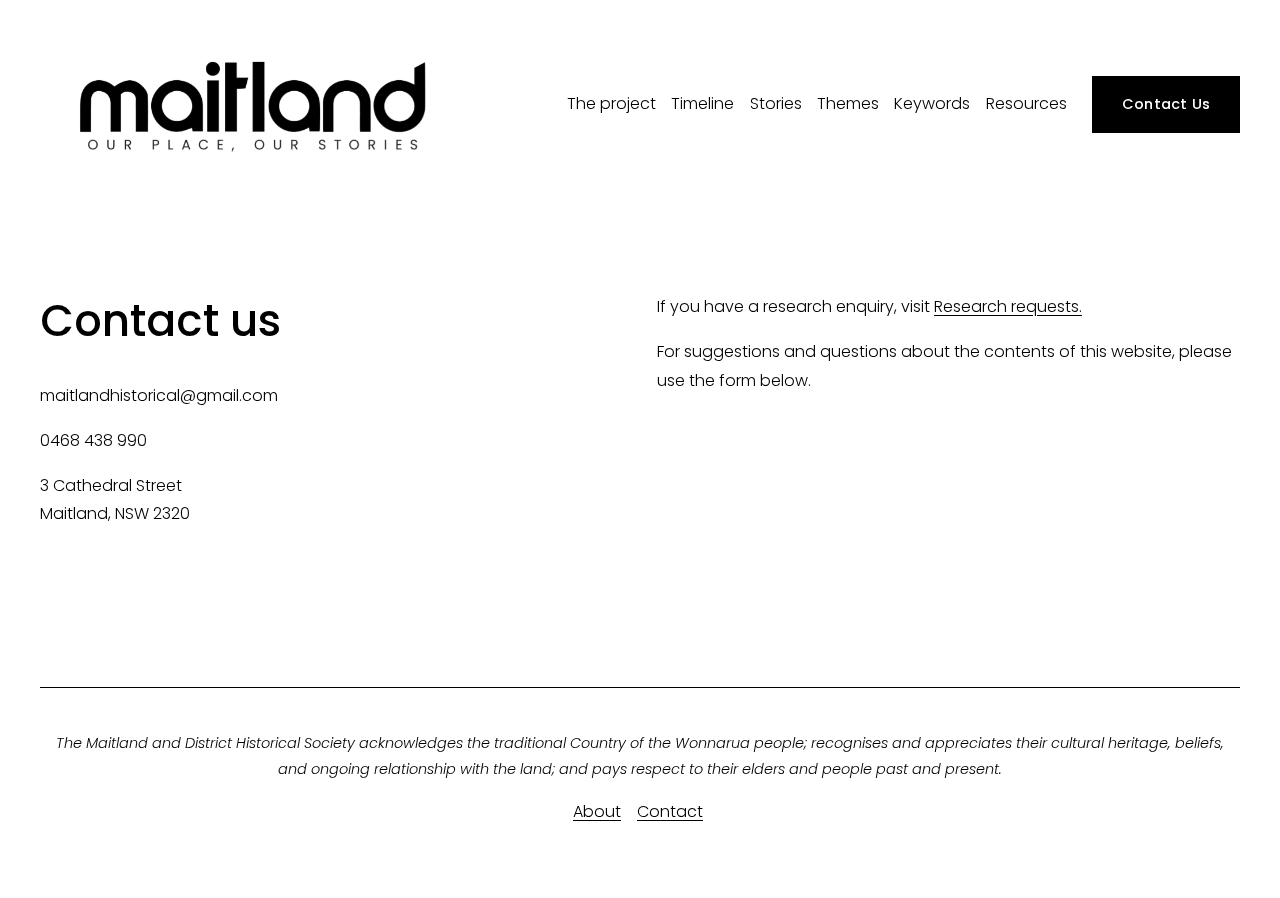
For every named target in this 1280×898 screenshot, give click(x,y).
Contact (670, 811)
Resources (1026, 103)
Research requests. (1008, 306)
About (597, 811)
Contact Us (1166, 104)
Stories (776, 103)
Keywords (932, 103)
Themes (848, 103)
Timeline (702, 103)
